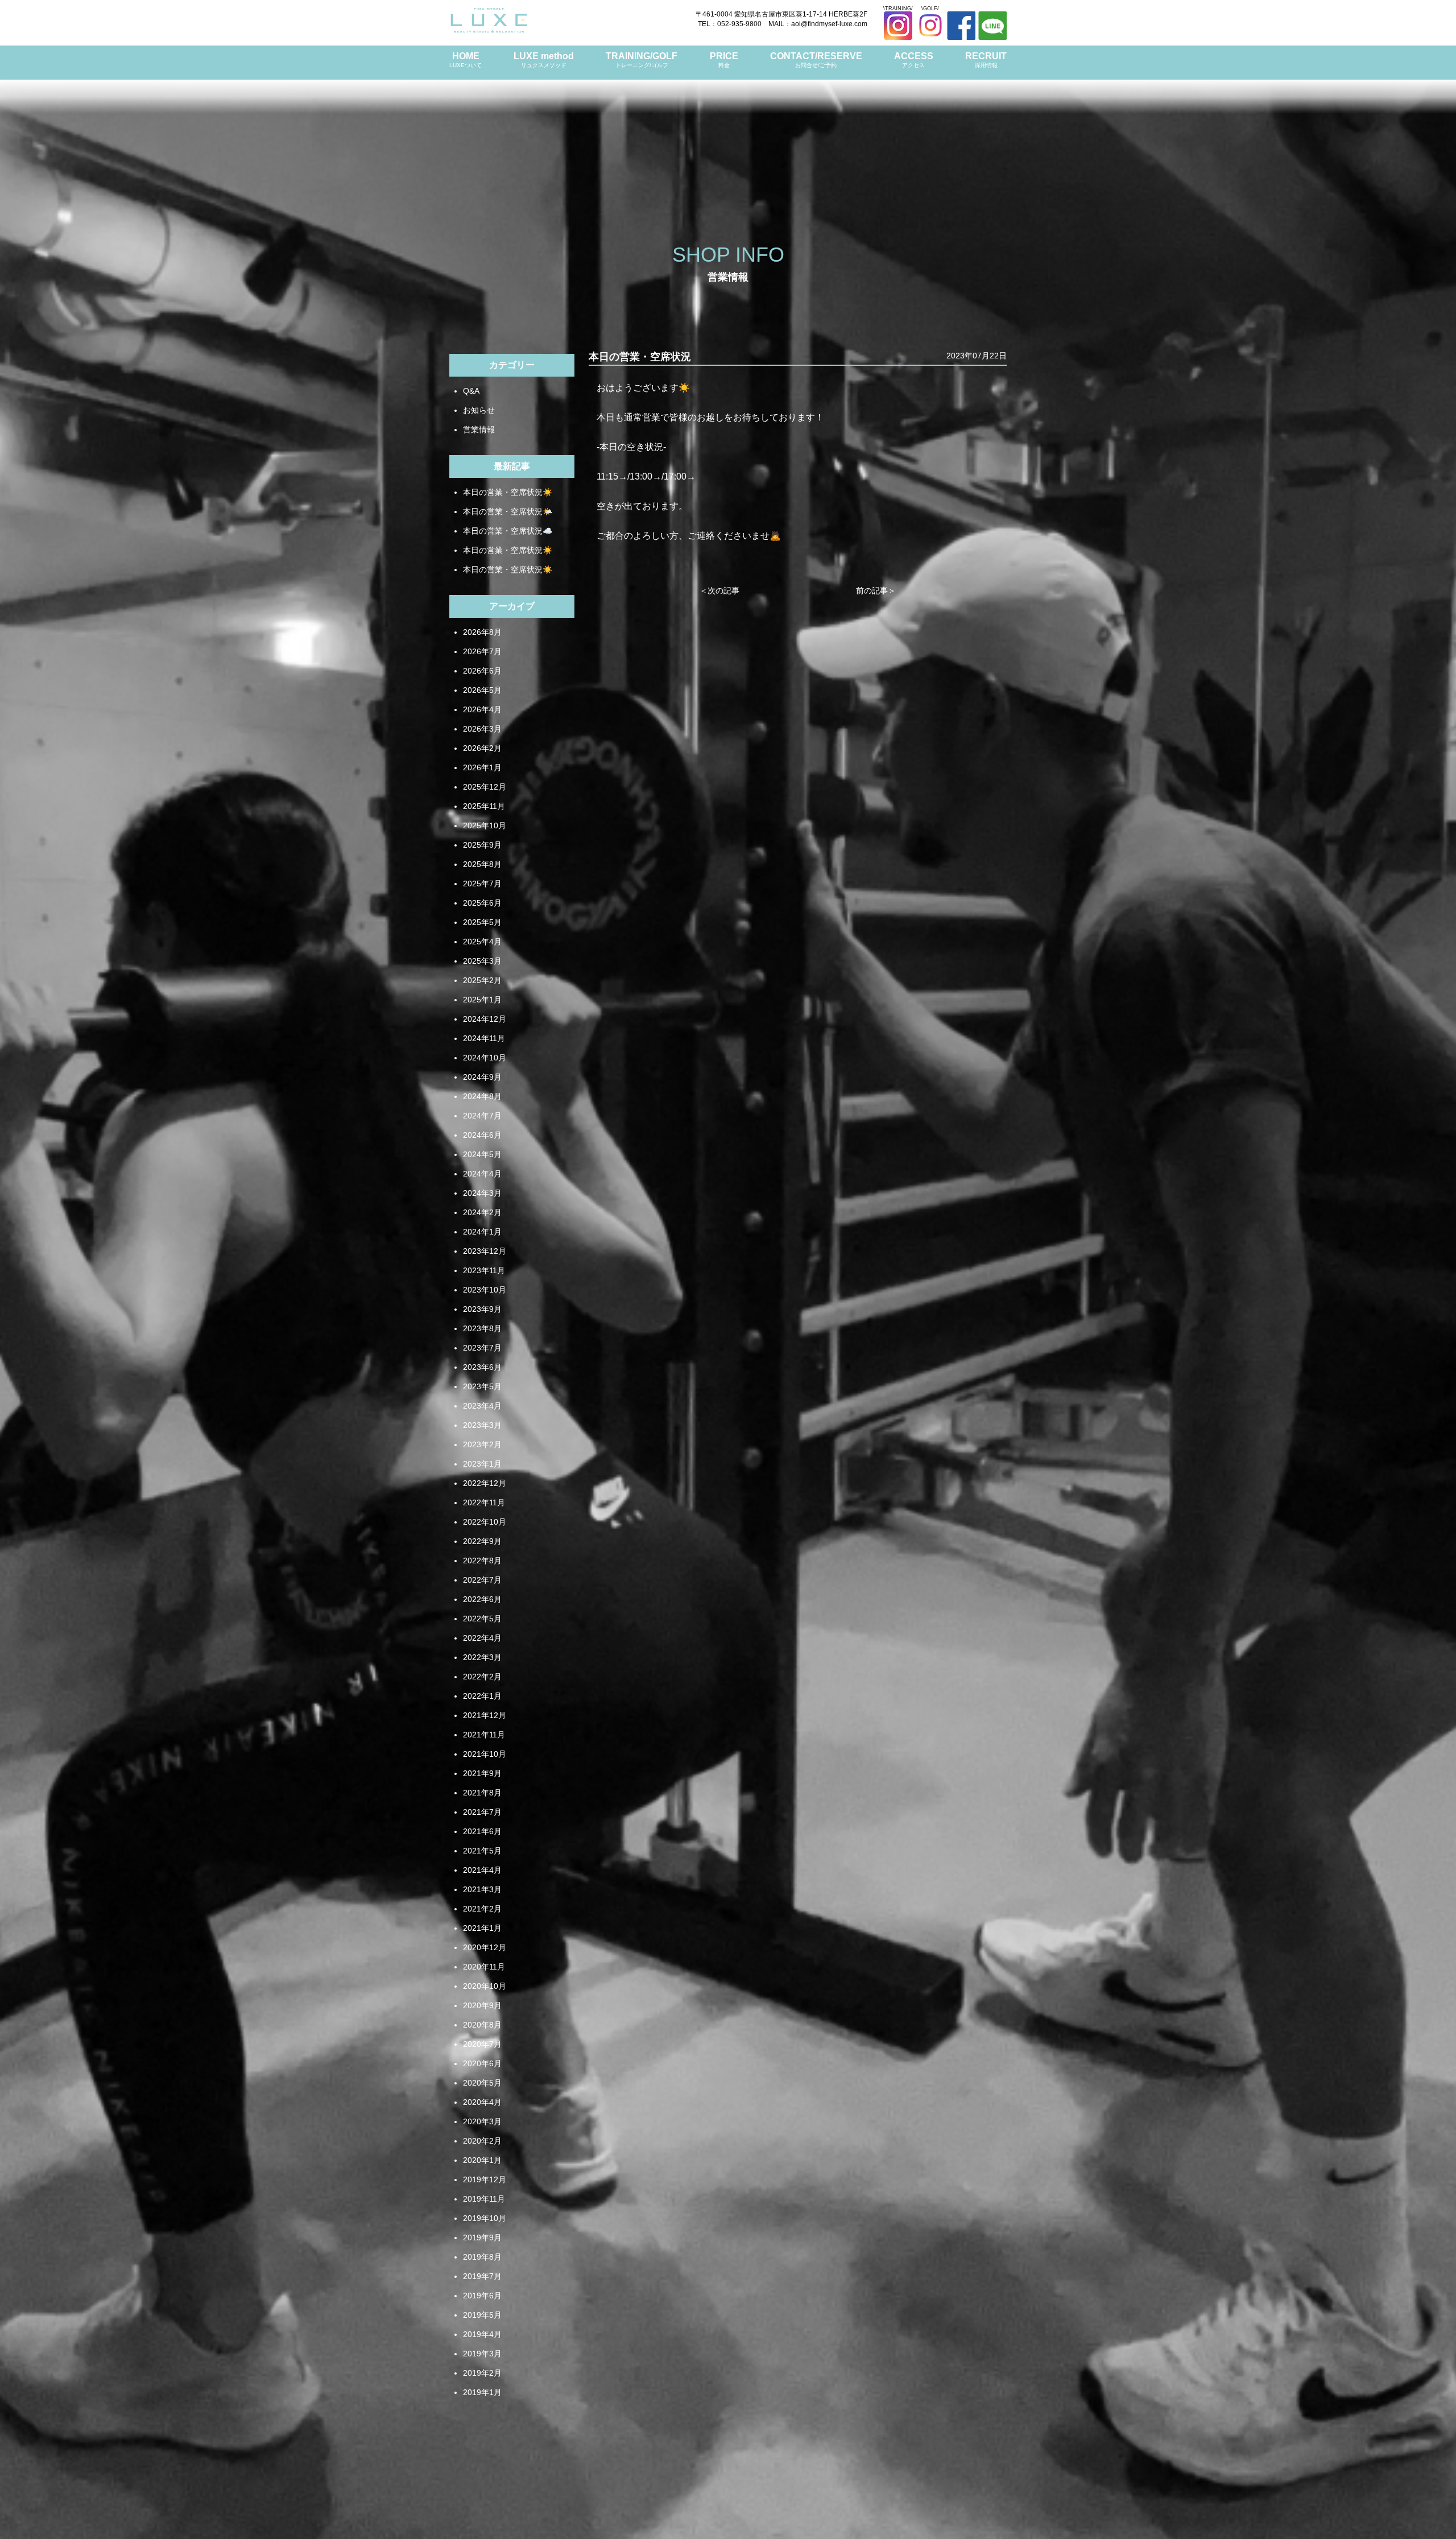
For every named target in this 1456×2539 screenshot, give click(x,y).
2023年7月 (482, 1348)
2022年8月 (482, 1560)
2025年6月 (482, 903)
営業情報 (479, 430)
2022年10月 (485, 1522)
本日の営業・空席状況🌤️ (508, 511)
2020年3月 (482, 2121)
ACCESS (914, 60)
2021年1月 (482, 1928)
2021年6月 (482, 1831)
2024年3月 (482, 1193)
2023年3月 (482, 1425)
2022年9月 (482, 1541)
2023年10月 (485, 1290)
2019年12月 (485, 2179)
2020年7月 (482, 2044)
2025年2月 (482, 980)
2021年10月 (485, 1754)
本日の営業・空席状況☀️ (508, 492)
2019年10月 (485, 2218)
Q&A (471, 391)
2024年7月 (482, 1116)
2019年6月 (482, 2296)
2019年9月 (482, 2237)
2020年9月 (482, 2005)
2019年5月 (482, 2315)
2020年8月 (482, 2025)
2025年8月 (482, 864)
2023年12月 (485, 1251)
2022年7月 (482, 1580)
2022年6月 (482, 1599)
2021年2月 (482, 1909)
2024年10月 (485, 1058)
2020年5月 (482, 2083)
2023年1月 (482, 1464)
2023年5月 (482, 1386)
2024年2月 (482, 1212)
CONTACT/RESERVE (816, 60)
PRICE (724, 60)
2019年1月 (482, 2392)
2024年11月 (484, 1038)
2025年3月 (482, 961)
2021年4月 (482, 1870)
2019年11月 (484, 2199)
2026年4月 (482, 709)
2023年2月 (482, 1444)
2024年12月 (485, 1019)
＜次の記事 (719, 591)
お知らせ (479, 410)
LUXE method (544, 60)
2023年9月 (482, 1309)
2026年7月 (482, 651)
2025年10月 (485, 825)
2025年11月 (484, 806)
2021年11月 (484, 1735)
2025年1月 (482, 1000)
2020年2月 (482, 2141)
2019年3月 (482, 2354)
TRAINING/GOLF (642, 60)
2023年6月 (482, 1367)
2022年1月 (482, 1696)
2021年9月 (482, 1773)
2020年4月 (482, 2102)
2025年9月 (482, 845)
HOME (466, 60)
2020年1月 (482, 2160)
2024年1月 (482, 1232)
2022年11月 (484, 1502)
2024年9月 (482, 1077)
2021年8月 (482, 1793)
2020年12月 (485, 1947)
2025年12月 (485, 787)
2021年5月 (482, 1851)
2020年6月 (482, 2063)
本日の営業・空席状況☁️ (508, 531)
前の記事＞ (876, 591)
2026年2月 (482, 748)
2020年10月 (485, 1986)
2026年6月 (482, 671)
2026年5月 (482, 690)
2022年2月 (482, 1677)
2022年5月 (482, 1619)
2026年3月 (482, 729)
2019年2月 (482, 2373)
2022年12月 (485, 1483)
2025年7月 (482, 884)
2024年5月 (482, 1154)
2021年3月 (482, 1889)
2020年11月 (484, 1967)
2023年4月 (482, 1406)
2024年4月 (482, 1174)
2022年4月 (482, 1638)
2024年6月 (482, 1135)
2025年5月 (482, 922)
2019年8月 (482, 2257)
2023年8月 (482, 1328)
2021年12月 (485, 1715)
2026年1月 (482, 767)
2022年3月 (482, 1657)
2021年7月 (482, 1812)
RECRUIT (986, 60)
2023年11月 (484, 1270)
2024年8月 (482, 1096)
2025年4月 (482, 942)
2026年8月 (482, 632)
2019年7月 (482, 2276)
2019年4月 (482, 2334)
